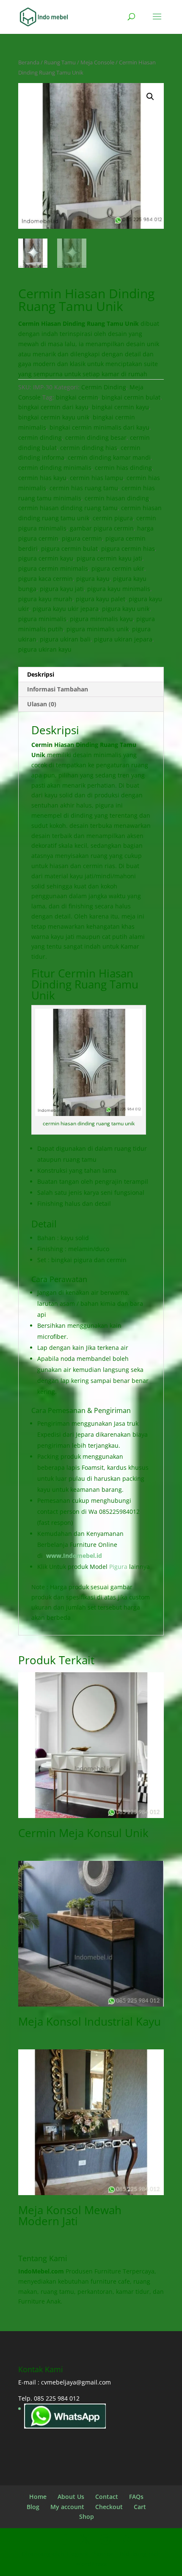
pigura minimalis (42, 619)
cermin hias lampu (97, 478)
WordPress (91, 2564)
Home (38, 2497)
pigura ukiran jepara (123, 639)
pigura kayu (93, 579)
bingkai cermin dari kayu (53, 407)
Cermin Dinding (104, 387)
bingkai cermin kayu (120, 407)
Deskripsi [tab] (41, 674)
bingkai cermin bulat (131, 397)
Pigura (118, 1567)
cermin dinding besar (96, 437)
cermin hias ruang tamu (84, 488)
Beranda (29, 62)
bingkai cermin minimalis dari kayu (99, 427)
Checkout (109, 2507)
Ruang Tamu (60, 62)
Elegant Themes (90, 2554)
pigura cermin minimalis (53, 568)
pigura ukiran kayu (45, 649)
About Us (71, 2497)
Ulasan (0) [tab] (42, 704)
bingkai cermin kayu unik (54, 417)
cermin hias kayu (42, 478)
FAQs (136, 2497)
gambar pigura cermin (102, 528)
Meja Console (97, 62)
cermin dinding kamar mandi (109, 457)
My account (67, 2507)
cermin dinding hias (89, 448)
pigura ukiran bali (65, 639)
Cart (140, 2507)
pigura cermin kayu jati (109, 558)
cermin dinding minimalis (55, 468)
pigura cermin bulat (69, 548)
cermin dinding (40, 437)
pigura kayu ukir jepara (66, 609)
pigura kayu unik (126, 609)
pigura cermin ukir (118, 568)
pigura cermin (82, 538)
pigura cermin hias (128, 548)
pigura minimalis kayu (101, 619)
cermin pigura (113, 518)
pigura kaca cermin (45, 579)
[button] (150, 97)
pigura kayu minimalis (119, 589)
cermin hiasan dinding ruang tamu (68, 508)
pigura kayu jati (62, 589)
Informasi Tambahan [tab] (58, 689)
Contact (107, 2497)
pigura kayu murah (45, 599)
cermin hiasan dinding (117, 498)
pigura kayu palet (101, 599)
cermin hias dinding (123, 468)
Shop (87, 2516)
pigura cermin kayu (46, 558)
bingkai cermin (77, 397)
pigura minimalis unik (98, 629)
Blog (33, 2507)
